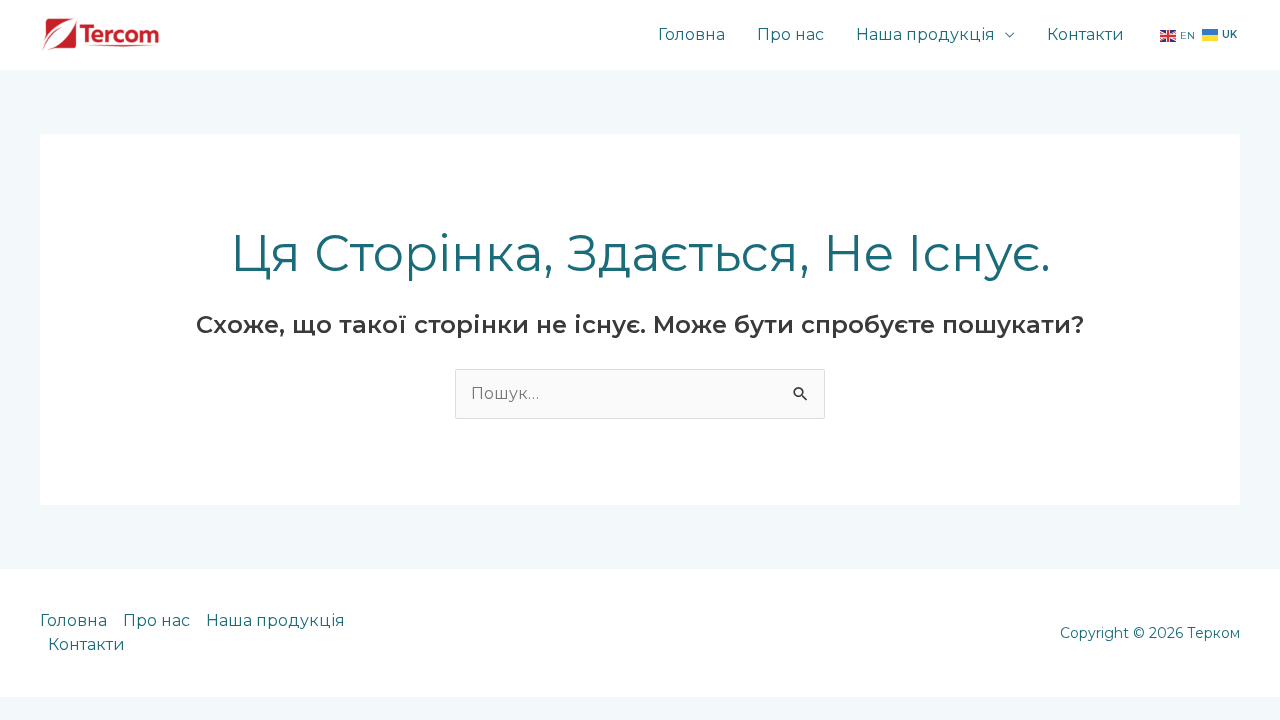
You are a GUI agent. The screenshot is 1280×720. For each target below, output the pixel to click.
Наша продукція (925, 34)
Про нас (790, 34)
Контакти (1085, 34)
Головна (691, 34)
